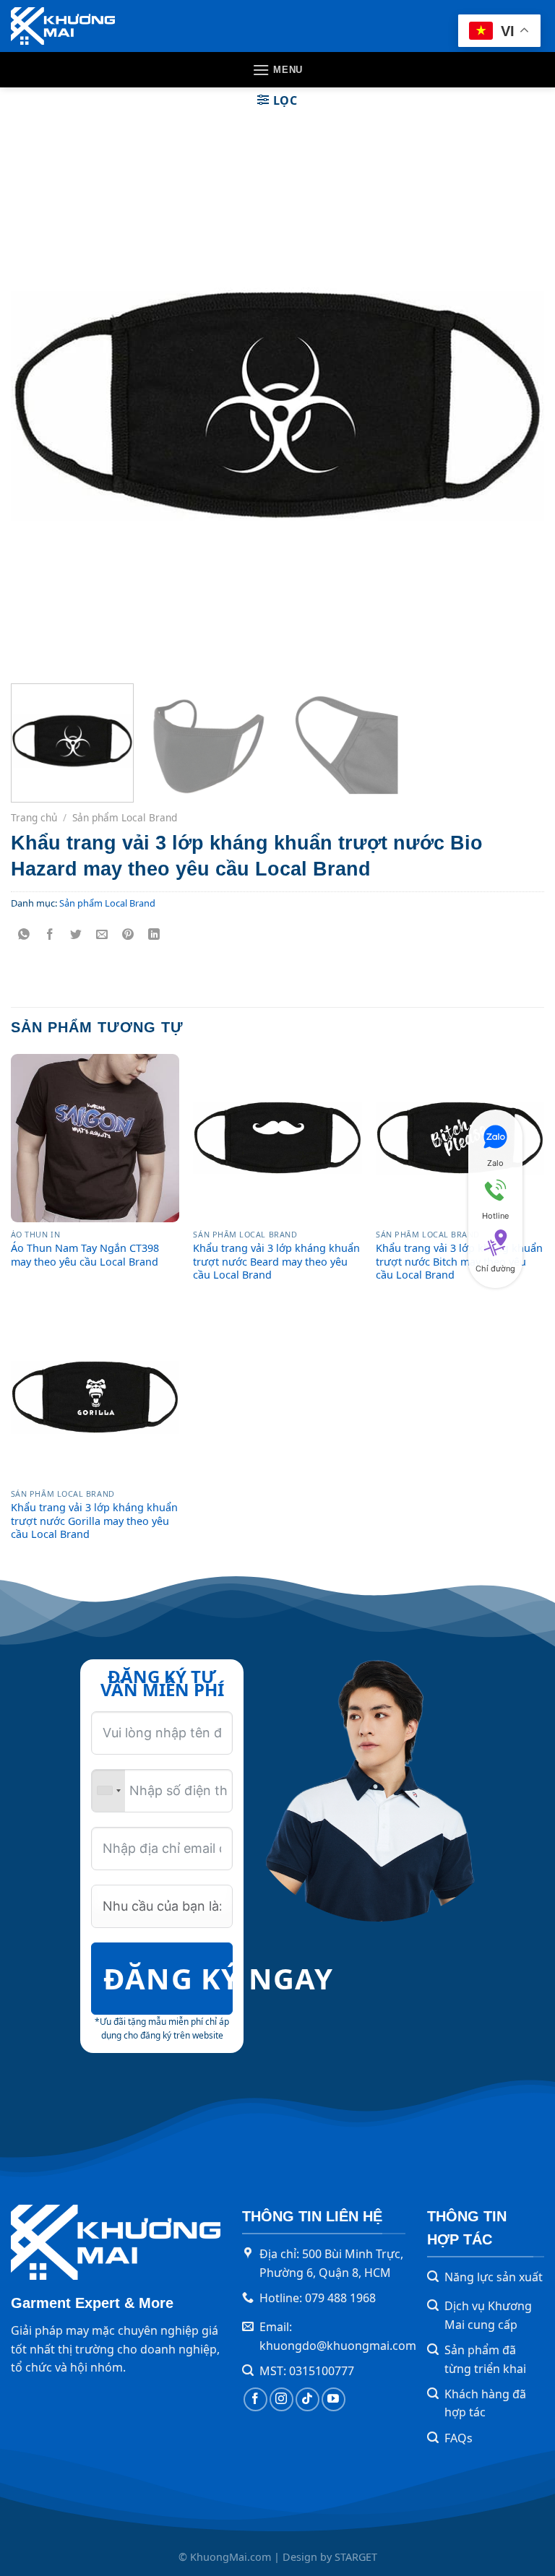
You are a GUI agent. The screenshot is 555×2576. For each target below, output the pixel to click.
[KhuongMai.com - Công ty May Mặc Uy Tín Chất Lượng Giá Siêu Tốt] (63, 26)
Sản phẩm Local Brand (125, 817)
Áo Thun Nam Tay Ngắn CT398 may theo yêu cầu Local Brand (85, 1255)
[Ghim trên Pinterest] (128, 935)
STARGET (356, 2557)
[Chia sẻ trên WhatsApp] (24, 935)
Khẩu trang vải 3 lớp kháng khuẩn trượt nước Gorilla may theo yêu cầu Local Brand (94, 1521)
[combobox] (108, 1791)
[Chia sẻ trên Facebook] (50, 935)
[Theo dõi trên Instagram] (281, 2399)
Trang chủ (34, 817)
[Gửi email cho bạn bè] (102, 935)
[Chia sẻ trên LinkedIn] (154, 935)
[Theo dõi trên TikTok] (307, 2399)
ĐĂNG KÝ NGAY (168, 1978)
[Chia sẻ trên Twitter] (76, 935)
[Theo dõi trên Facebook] (255, 2399)
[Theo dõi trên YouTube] (334, 2399)
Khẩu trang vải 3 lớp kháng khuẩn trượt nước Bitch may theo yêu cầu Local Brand (459, 1262)
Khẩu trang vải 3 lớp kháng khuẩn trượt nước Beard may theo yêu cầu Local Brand (276, 1262)
